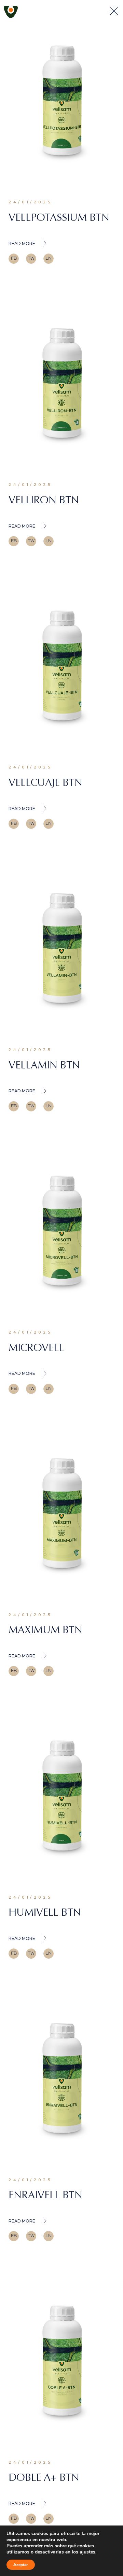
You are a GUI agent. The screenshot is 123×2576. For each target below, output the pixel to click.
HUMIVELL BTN (45, 1912)
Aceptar (21, 2565)
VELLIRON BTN (44, 500)
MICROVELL (36, 1348)
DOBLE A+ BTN (44, 2477)
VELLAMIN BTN (44, 1065)
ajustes (87, 2552)
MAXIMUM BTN (45, 1630)
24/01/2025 (30, 202)
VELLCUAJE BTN (45, 782)
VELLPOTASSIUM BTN (59, 217)
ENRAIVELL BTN (45, 2195)
